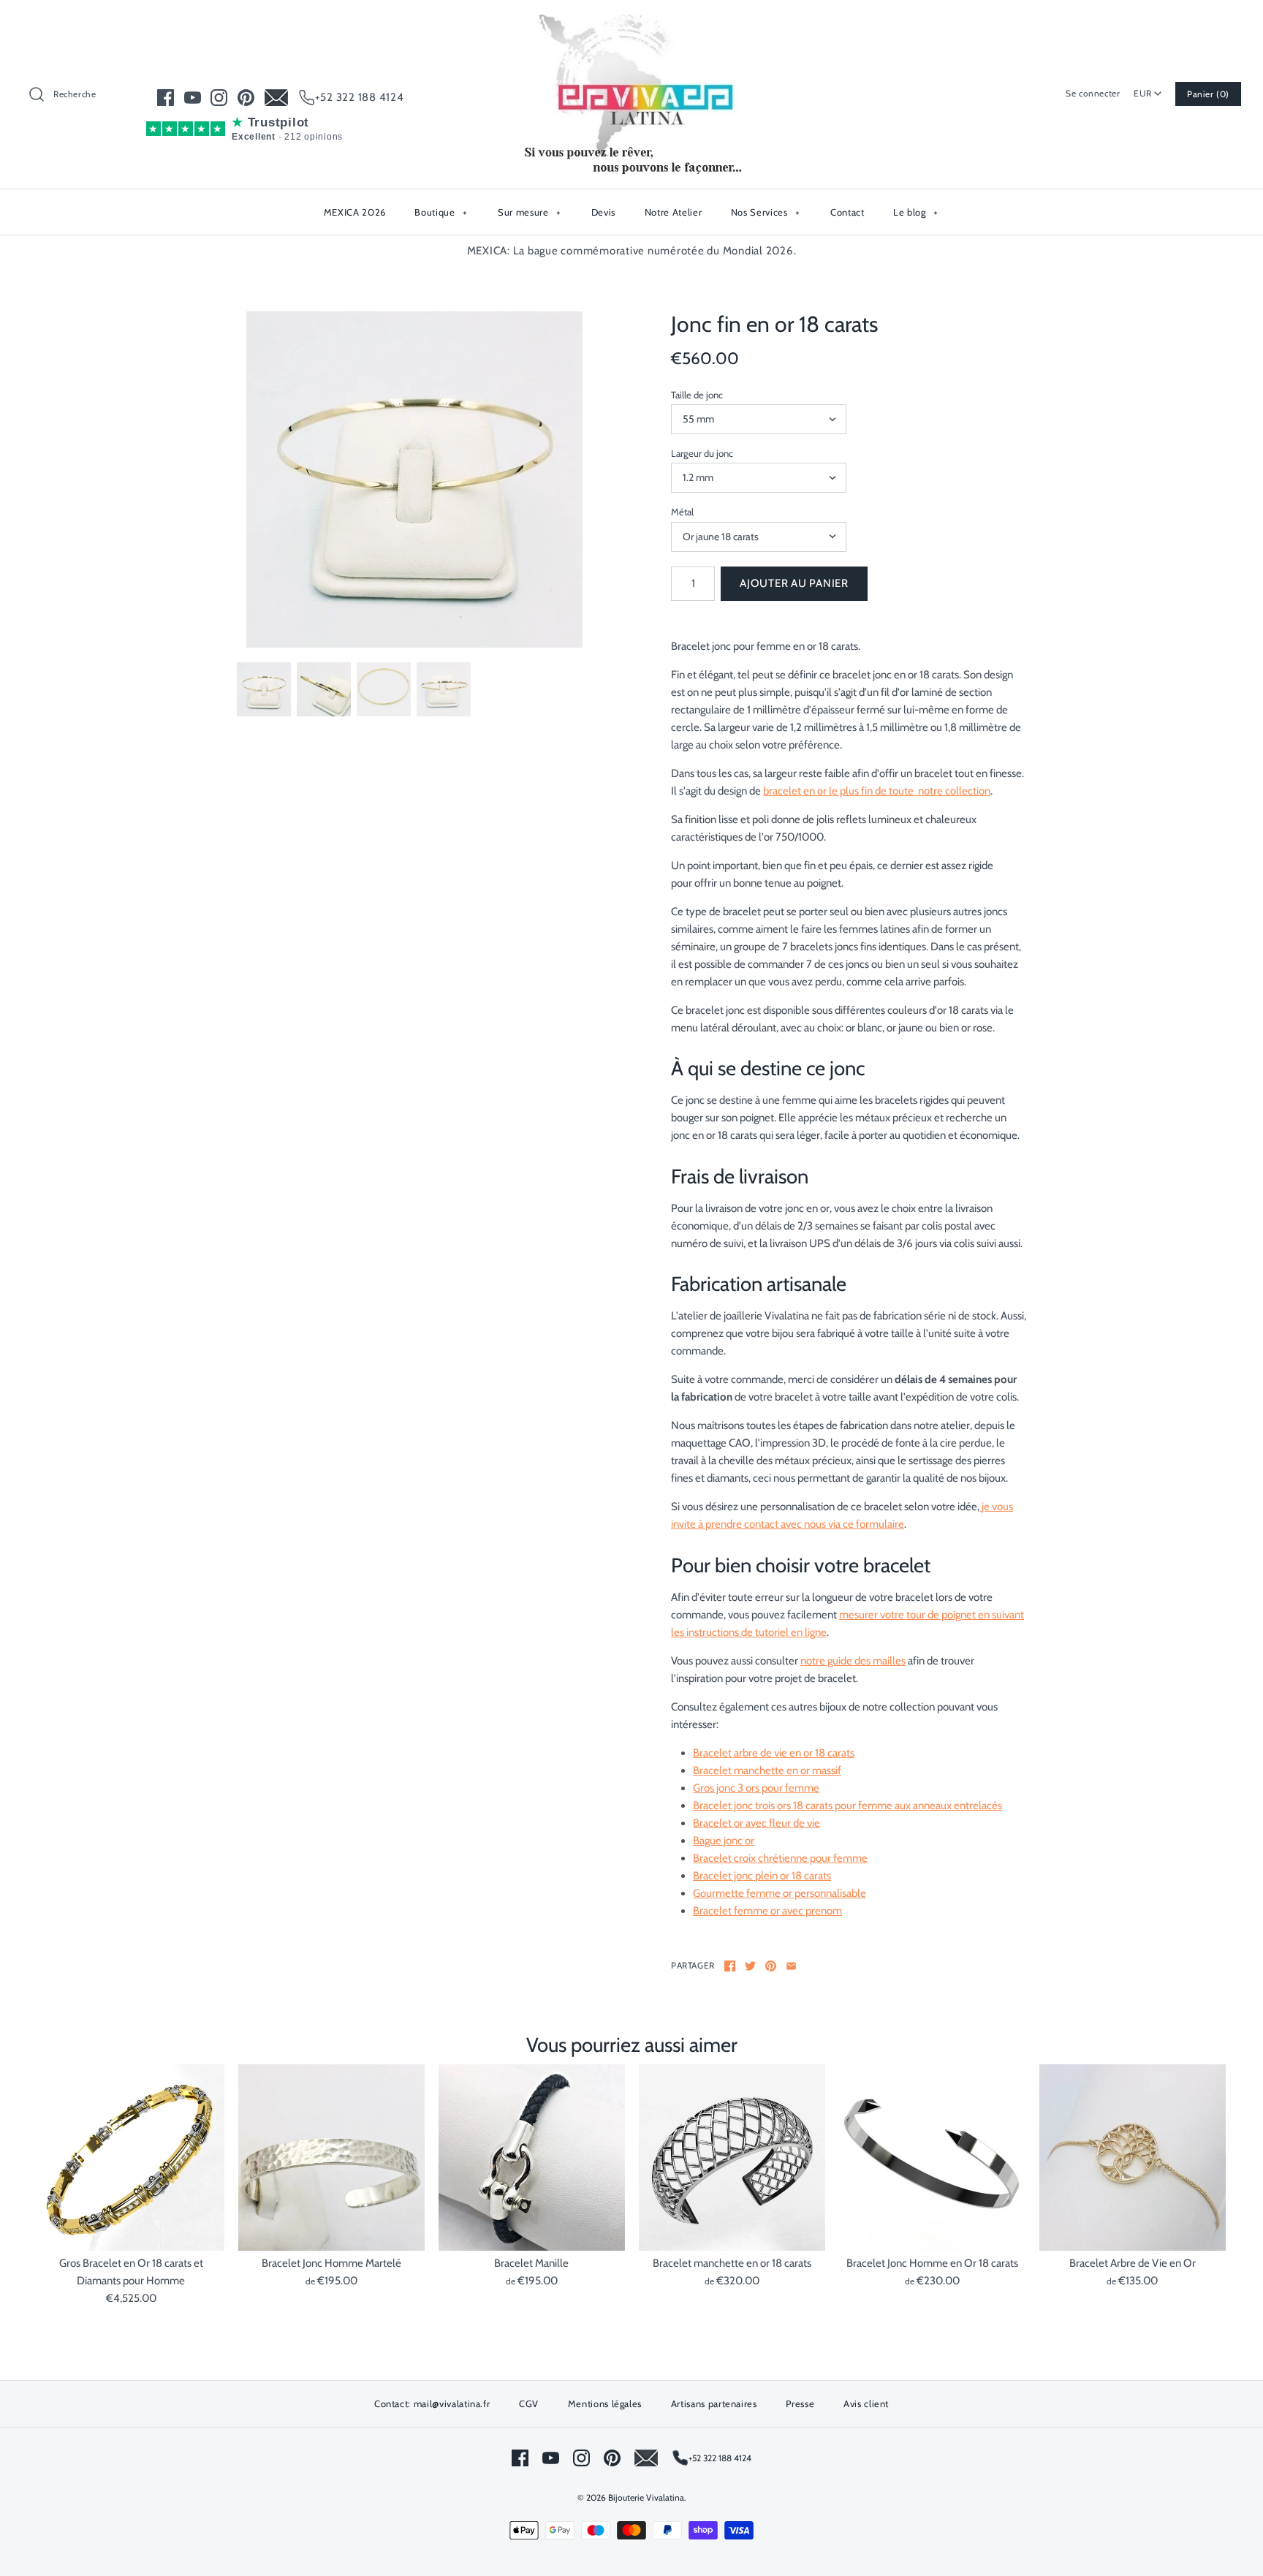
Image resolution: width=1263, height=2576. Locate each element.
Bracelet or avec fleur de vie (756, 1823)
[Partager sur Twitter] (750, 1966)
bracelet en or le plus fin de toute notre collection (877, 791)
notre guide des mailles (853, 1661)
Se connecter (1093, 93)
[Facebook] (166, 98)
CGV (529, 2403)
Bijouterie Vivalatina (646, 2497)
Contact (847, 212)
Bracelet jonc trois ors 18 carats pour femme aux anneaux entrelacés (847, 1806)
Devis (603, 212)
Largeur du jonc (702, 453)
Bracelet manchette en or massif (767, 1770)
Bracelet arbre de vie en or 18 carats (774, 1753)
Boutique (441, 212)
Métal (682, 512)
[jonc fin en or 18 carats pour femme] (414, 480)
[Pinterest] (246, 98)
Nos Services (766, 212)
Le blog (916, 212)
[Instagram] (219, 98)
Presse (800, 2403)
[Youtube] (193, 98)
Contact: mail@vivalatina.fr (432, 2403)
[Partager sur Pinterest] (771, 1966)
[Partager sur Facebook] (730, 1966)
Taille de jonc (697, 395)
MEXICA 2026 (355, 212)
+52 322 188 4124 (360, 97)
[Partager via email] (791, 1966)
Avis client (866, 2403)
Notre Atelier (673, 212)
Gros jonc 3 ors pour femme (756, 1788)
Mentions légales (605, 2403)
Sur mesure (529, 212)
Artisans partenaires (714, 2403)
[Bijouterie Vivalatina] (631, 23)
